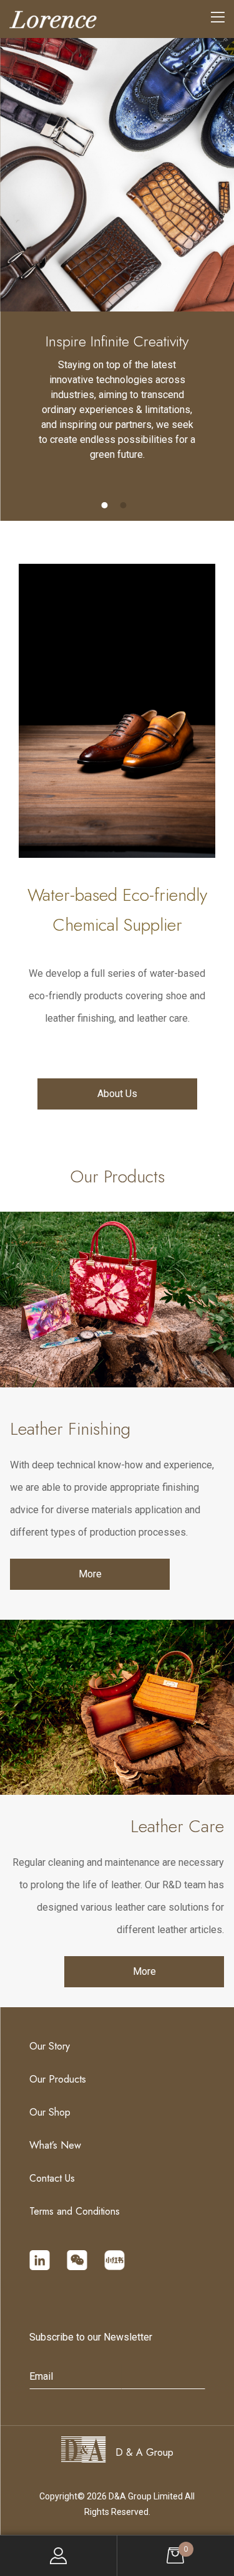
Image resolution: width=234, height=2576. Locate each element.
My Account (59, 2556)
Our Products (58, 2079)
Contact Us (52, 2178)
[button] (104, 505)
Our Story (50, 2046)
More (90, 1574)
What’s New (55, 2145)
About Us (117, 1094)
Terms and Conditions (75, 2211)
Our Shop (50, 2112)
